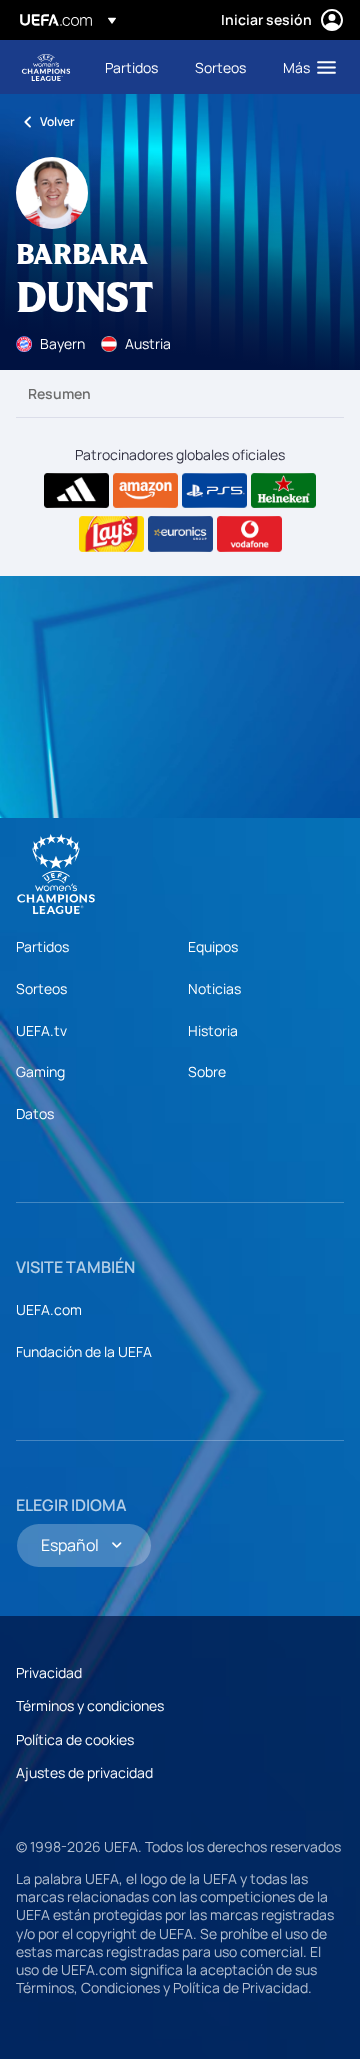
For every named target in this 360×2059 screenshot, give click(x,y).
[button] (305, 67)
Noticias (214, 988)
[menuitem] (133, 67)
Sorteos (41, 988)
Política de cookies (75, 1739)
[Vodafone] (249, 534)
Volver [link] (57, 121)
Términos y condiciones (90, 1705)
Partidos (42, 946)
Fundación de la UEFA (84, 1351)
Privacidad (49, 1672)
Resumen (59, 393)
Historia (213, 1030)
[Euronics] (180, 534)
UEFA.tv (41, 1030)
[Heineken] (283, 491)
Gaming (40, 1071)
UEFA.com (49, 1309)
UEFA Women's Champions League (46, 67)
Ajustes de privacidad (84, 1772)
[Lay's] (111, 534)
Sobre (207, 1071)
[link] (131, 67)
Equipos (213, 946)
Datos (35, 1113)
